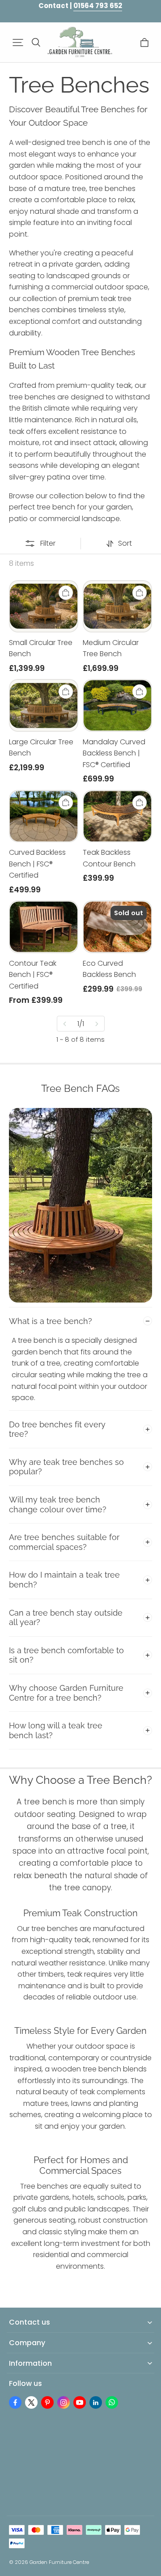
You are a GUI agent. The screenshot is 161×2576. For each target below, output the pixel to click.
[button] (18, 42)
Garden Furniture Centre (59, 2562)
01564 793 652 (98, 6)
